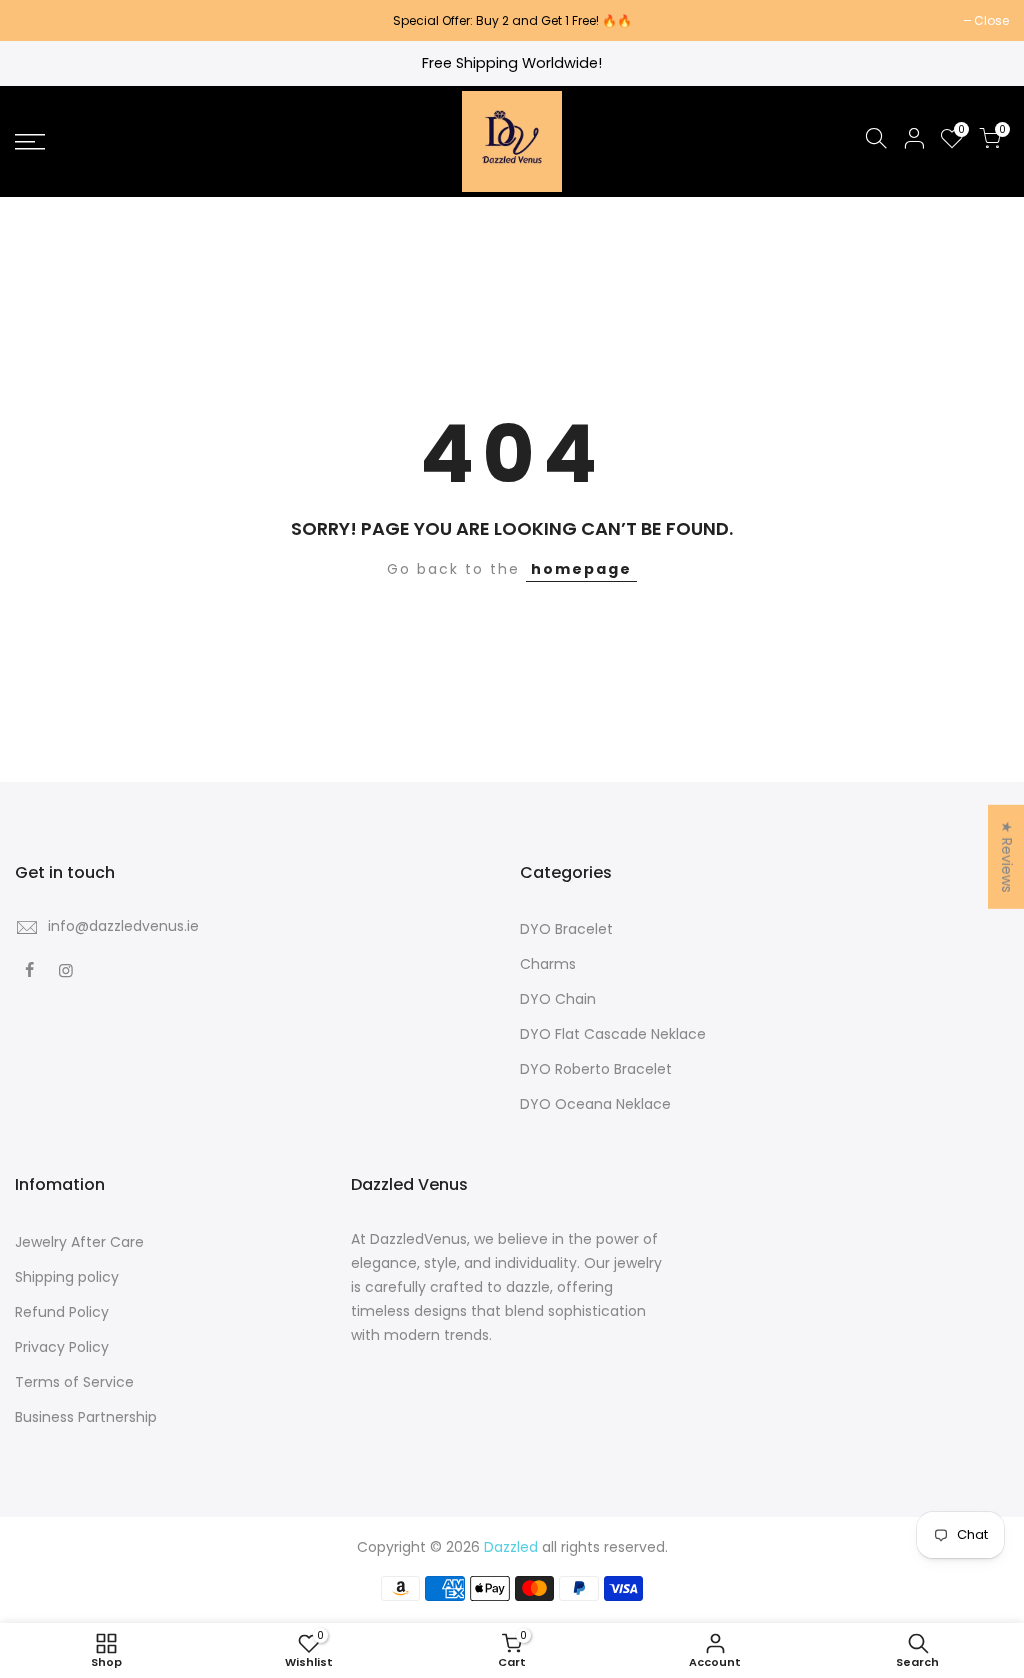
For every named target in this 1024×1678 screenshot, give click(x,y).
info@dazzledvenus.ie (123, 926)
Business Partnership (86, 1417)
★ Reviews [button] (1007, 857)
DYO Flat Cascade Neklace (613, 1034)
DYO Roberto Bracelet (596, 1069)
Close (42, 20)
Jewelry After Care (79, 1242)
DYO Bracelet (566, 929)
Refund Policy (62, 1312)
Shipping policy (67, 1277)
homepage (581, 569)
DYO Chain (558, 999)
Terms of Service (74, 1382)
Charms (548, 964)
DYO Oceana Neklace (595, 1104)
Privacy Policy (62, 1347)
